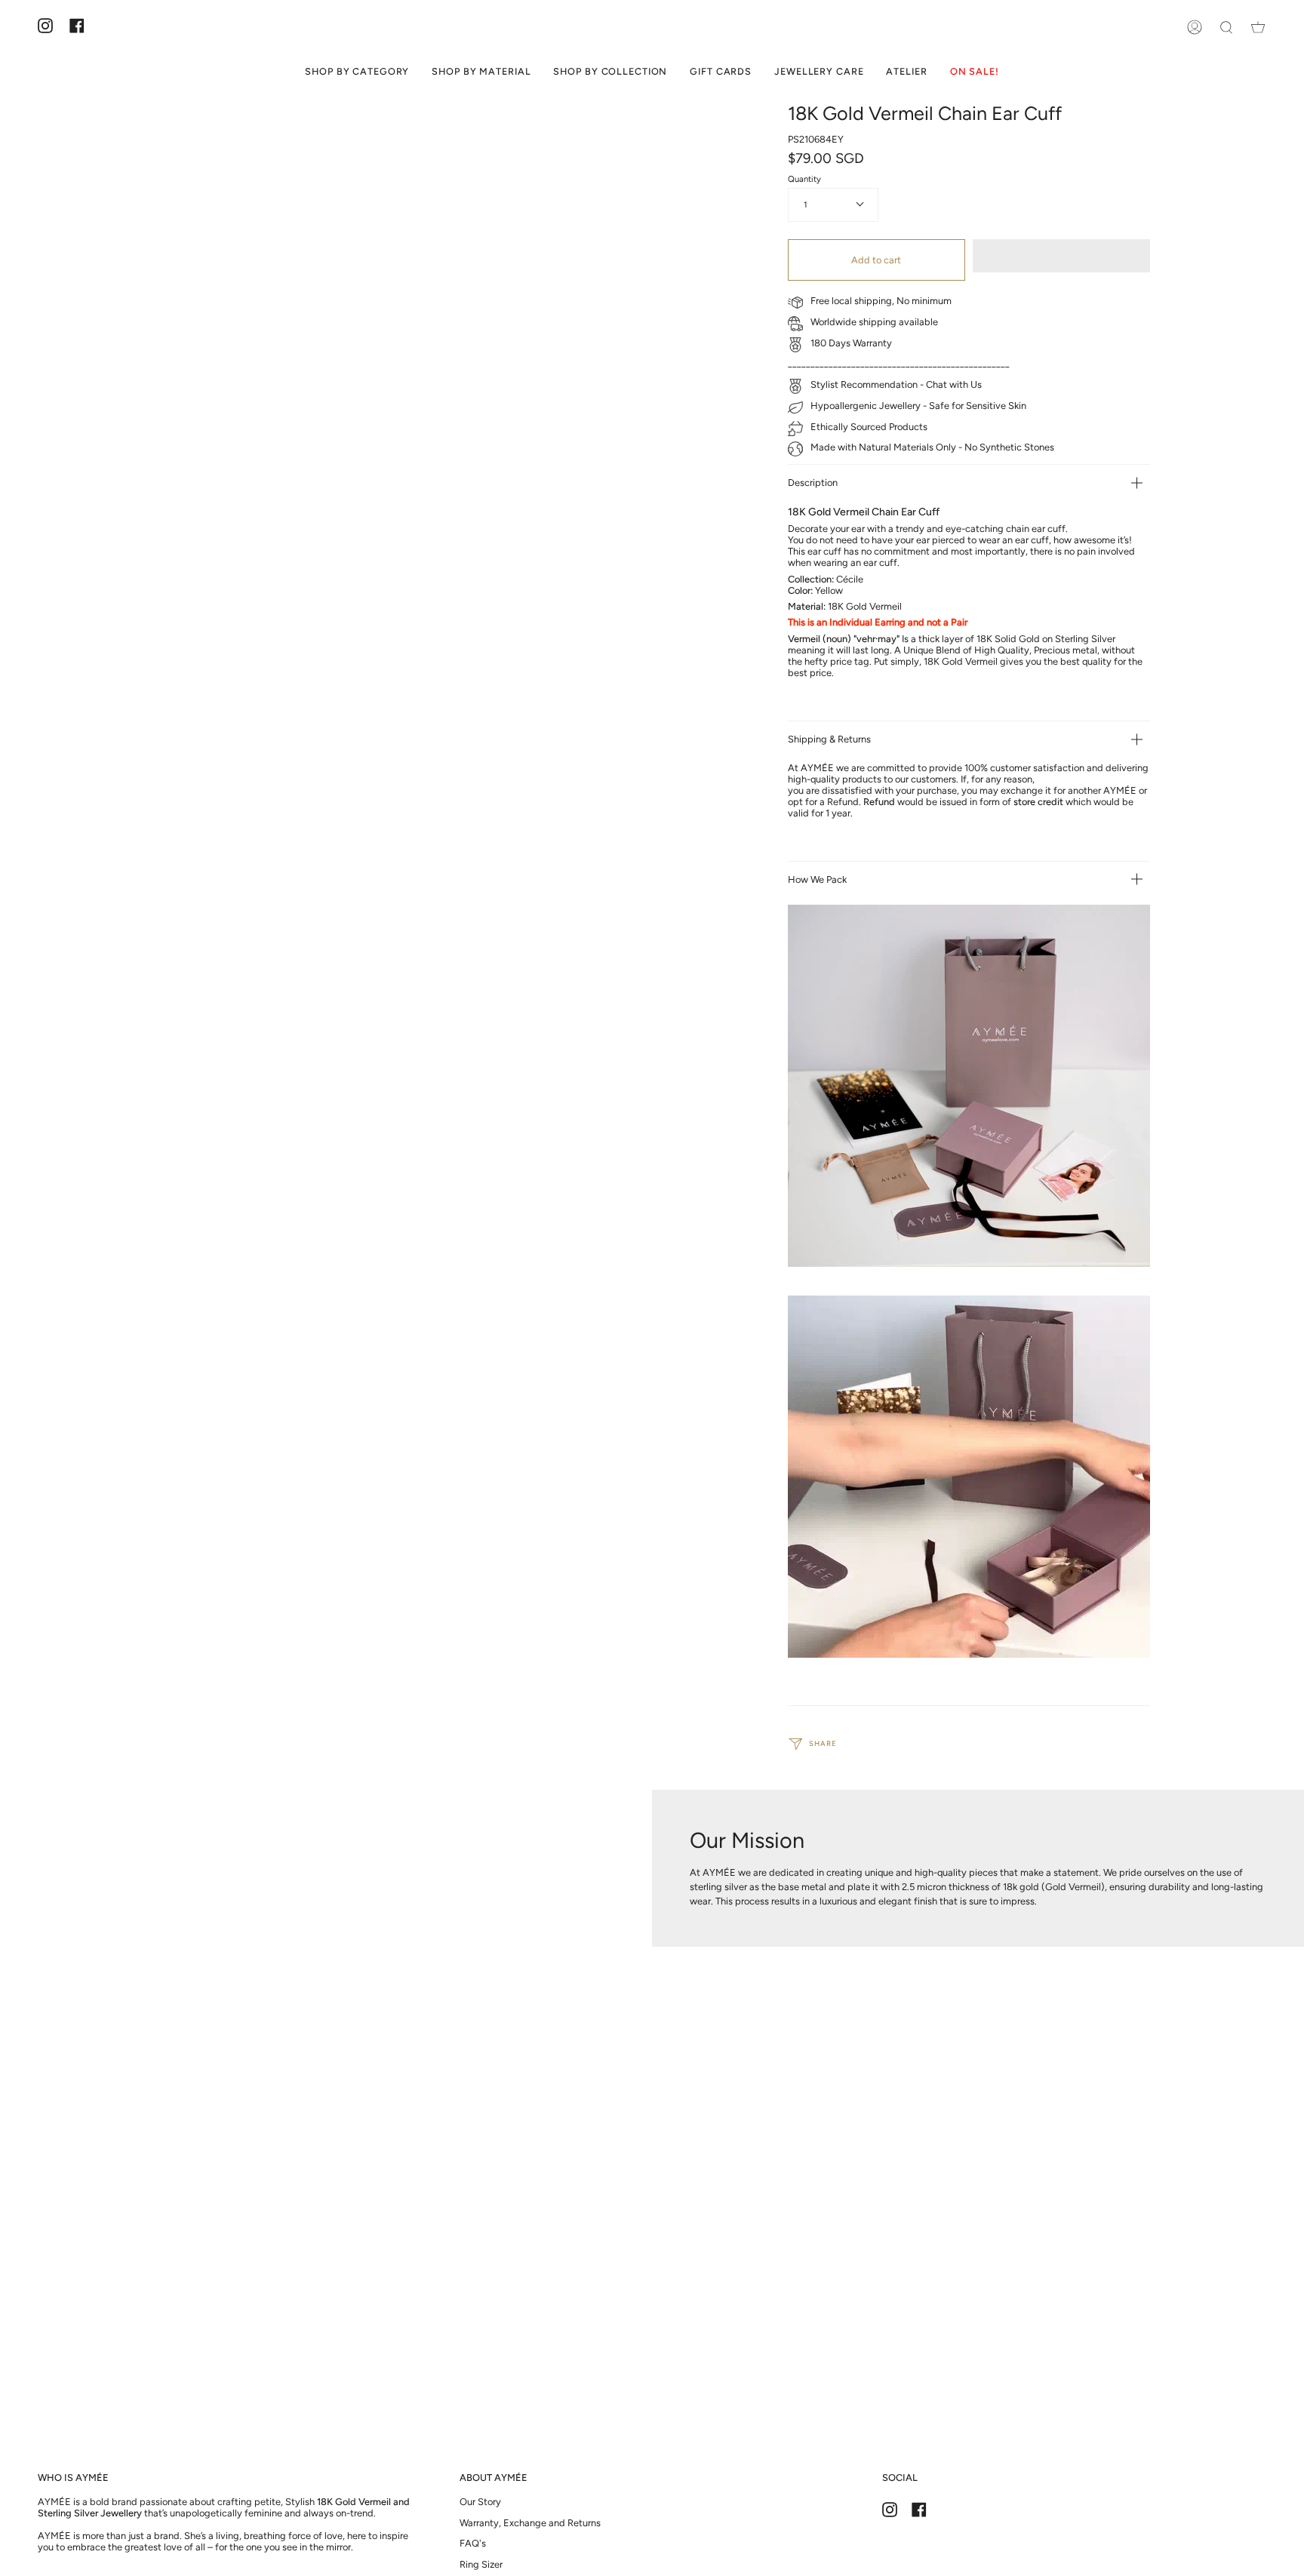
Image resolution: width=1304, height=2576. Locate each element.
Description (813, 483)
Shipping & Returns (829, 739)
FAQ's (473, 2543)
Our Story (480, 2502)
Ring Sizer (481, 2564)
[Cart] (1258, 27)
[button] (1061, 256)
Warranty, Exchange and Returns (530, 2523)
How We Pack (817, 879)
